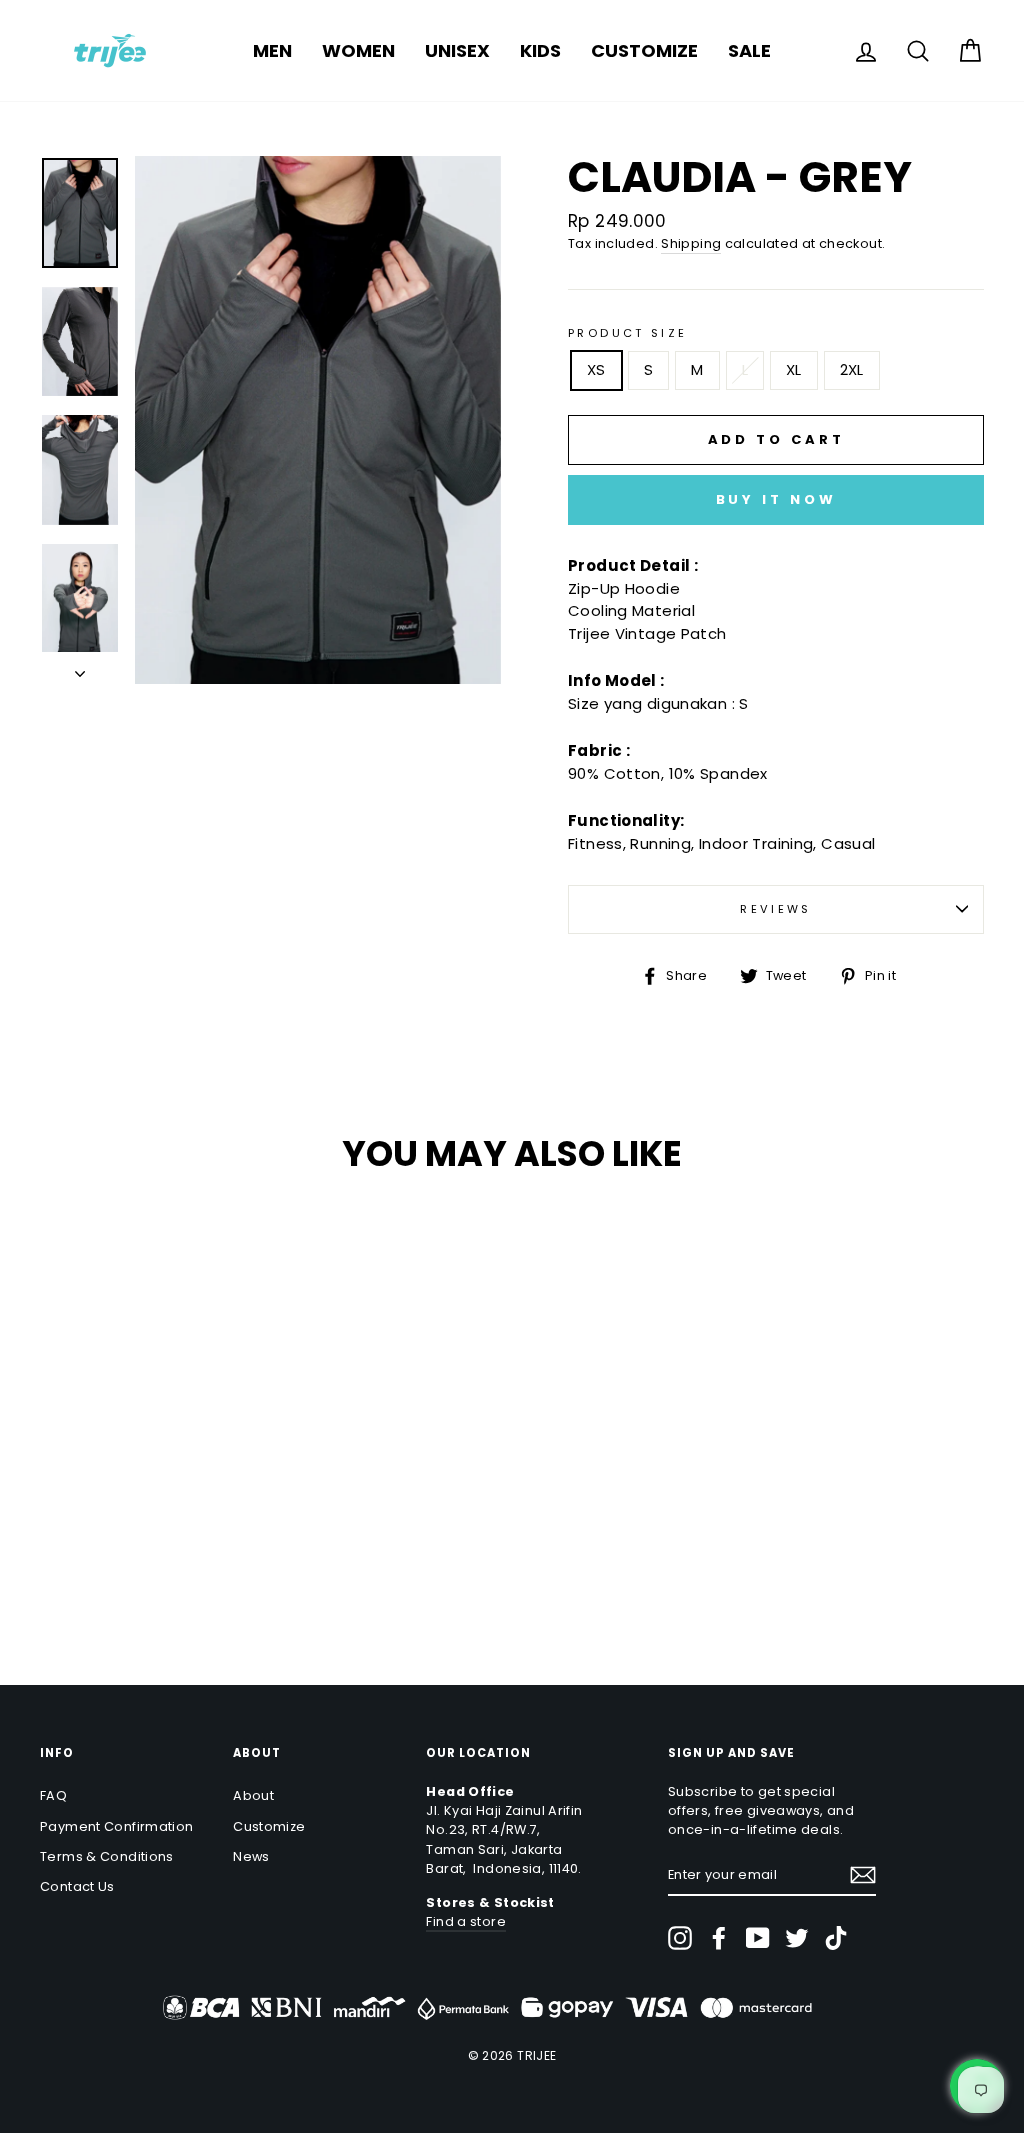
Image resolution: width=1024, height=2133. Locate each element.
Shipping (691, 243)
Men (272, 50)
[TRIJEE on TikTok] (836, 1938)
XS (596, 369)
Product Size (628, 333)
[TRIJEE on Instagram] (680, 1938)
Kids (540, 50)
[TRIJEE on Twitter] (797, 1938)
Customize (644, 50)
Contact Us (77, 1886)
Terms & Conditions (107, 1856)
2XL (852, 369)
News (251, 1856)
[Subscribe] (863, 1875)
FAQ (53, 1795)
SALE (749, 50)
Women (358, 50)
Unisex (457, 50)
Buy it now (776, 499)
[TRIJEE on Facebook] (719, 1938)
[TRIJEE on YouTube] (758, 1938)
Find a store (466, 1921)
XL (794, 369)
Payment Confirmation (117, 1826)
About (253, 1795)
